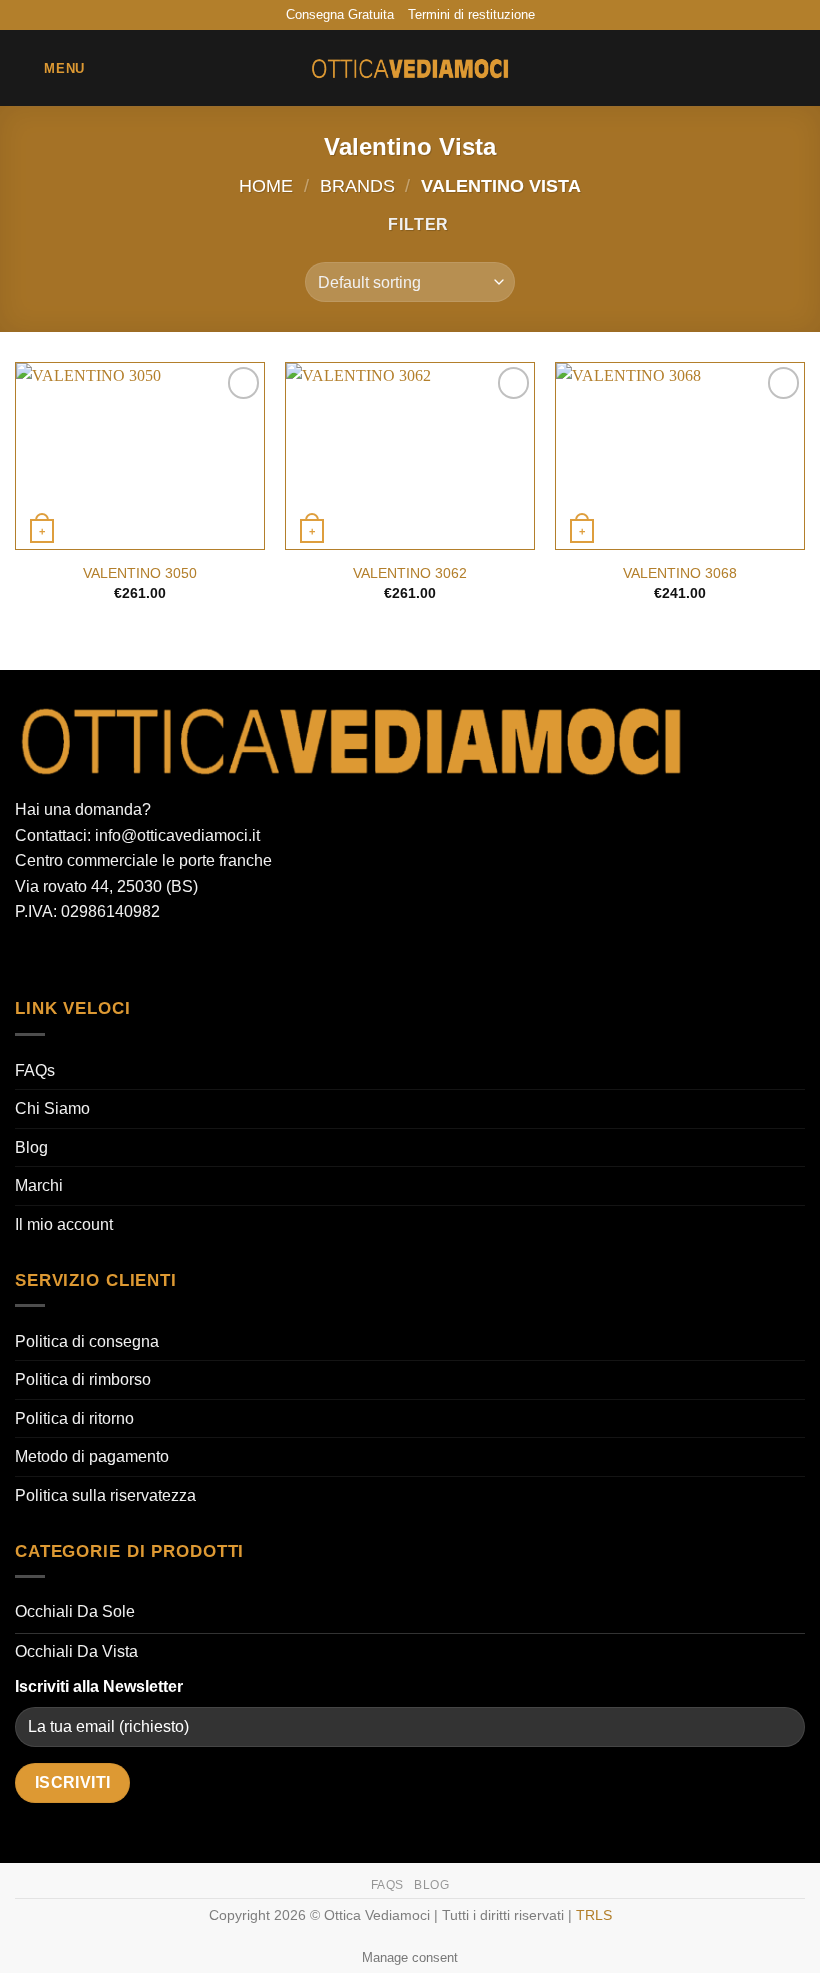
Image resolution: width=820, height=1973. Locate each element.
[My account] (761, 68)
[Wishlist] (727, 68)
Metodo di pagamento (92, 1456)
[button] (50, 68)
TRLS (594, 1915)
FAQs (35, 1070)
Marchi (39, 1185)
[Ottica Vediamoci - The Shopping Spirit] (410, 69)
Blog (31, 1147)
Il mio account (64, 1224)
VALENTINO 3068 (680, 573)
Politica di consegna (87, 1341)
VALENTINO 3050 (140, 573)
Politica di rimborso (83, 1379)
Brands (357, 185)
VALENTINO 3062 (410, 573)
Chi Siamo (52, 1108)
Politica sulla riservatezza (105, 1495)
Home (266, 185)
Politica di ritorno (74, 1418)
